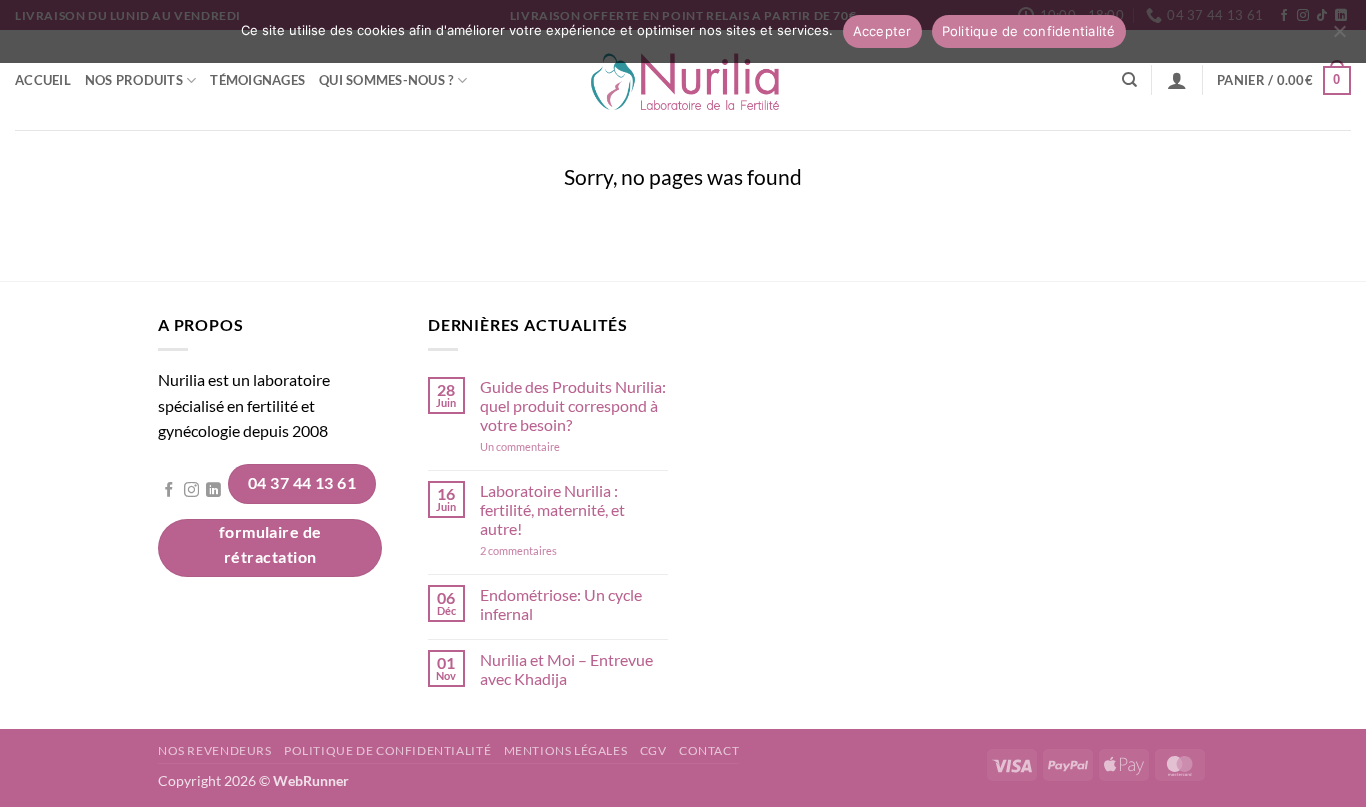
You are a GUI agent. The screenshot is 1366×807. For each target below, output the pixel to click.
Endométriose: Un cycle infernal (561, 604)
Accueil (43, 80)
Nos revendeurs (215, 750)
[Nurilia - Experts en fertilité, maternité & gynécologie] (683, 80)
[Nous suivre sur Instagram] (191, 491)
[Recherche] (1129, 80)
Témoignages (257, 80)
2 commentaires (546, 550)
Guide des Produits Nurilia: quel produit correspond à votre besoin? (573, 405)
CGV (653, 750)
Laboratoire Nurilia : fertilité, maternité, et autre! (552, 509)
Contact (709, 750)
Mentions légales (566, 750)
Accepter (882, 31)
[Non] (1339, 37)
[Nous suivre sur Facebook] (169, 491)
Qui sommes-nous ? (386, 80)
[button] (1177, 80)
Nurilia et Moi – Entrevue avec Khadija (566, 669)
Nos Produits (134, 80)
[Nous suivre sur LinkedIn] (213, 491)
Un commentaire (546, 446)
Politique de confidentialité (387, 750)
